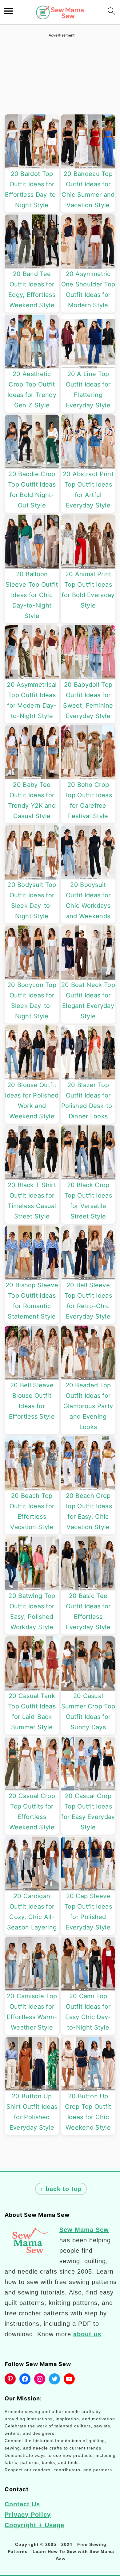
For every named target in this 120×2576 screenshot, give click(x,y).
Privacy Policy (28, 2515)
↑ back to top (61, 2189)
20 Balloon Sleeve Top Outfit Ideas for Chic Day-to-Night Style (32, 595)
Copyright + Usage (34, 2525)
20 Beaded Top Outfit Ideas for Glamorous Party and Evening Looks (88, 1406)
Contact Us (22, 2504)
